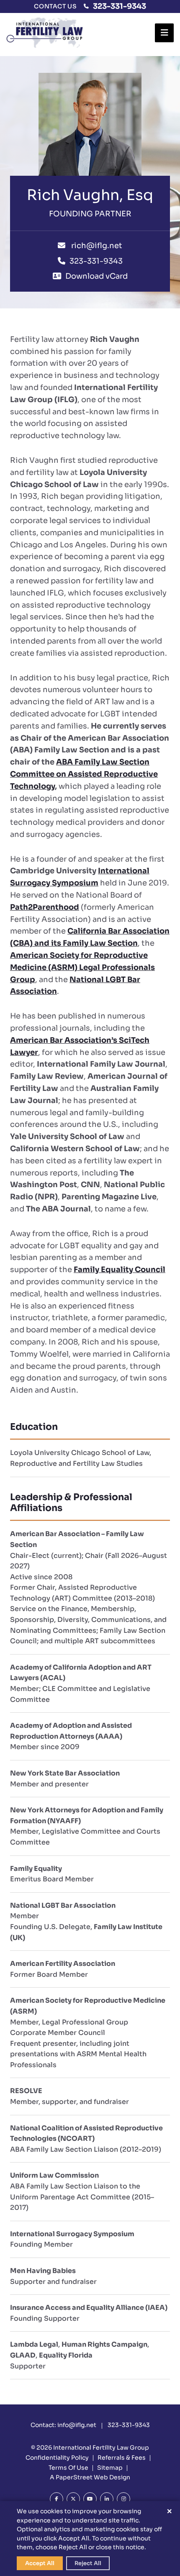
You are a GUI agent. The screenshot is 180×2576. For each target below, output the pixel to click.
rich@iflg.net (96, 246)
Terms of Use (68, 2468)
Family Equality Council (120, 1270)
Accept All (40, 2563)
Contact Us (55, 6)
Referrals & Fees (122, 2458)
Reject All (88, 2563)
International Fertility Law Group (101, 2448)
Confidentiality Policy (57, 2458)
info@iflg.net (77, 2425)
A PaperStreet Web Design (90, 2477)
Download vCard (96, 276)
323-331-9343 (120, 6)
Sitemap (110, 2468)
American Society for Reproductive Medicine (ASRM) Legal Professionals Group (82, 967)
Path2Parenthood (45, 907)
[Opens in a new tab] (57, 2499)
